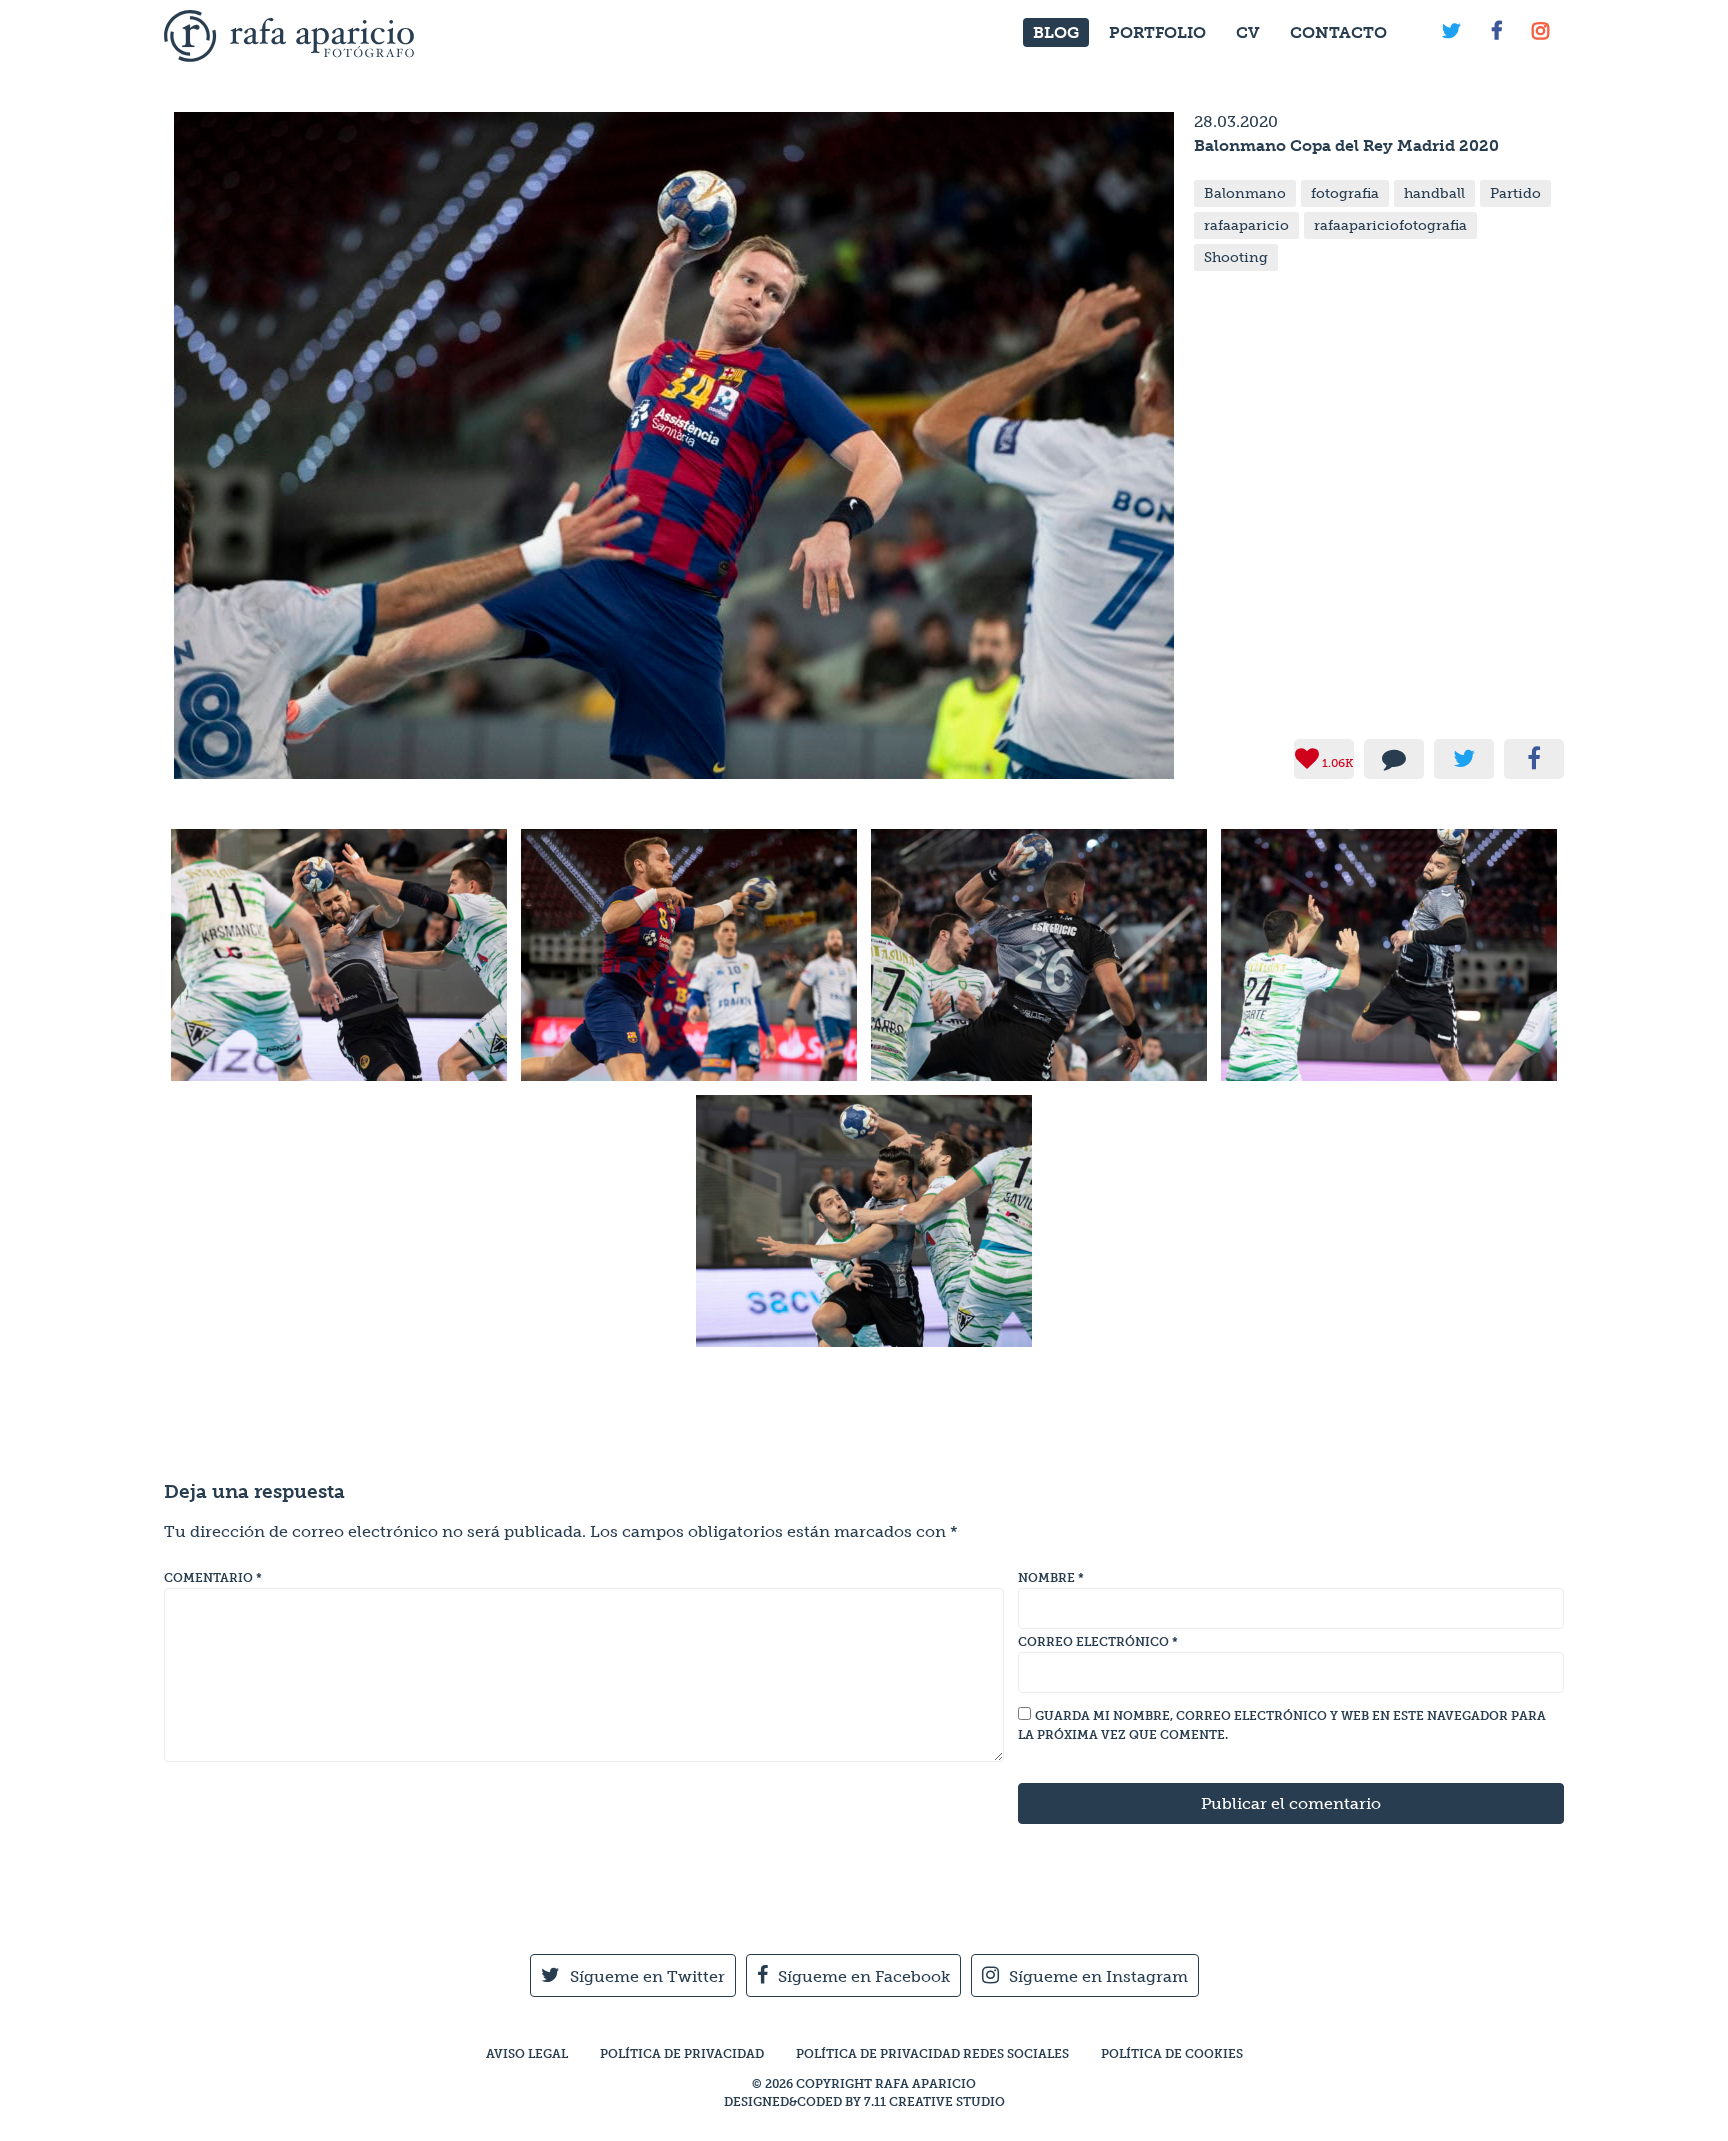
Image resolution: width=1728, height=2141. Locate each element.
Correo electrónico (1098, 1642)
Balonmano (1245, 193)
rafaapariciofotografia (1390, 225)
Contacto (1338, 32)
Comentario (213, 1578)
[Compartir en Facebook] (1534, 759)
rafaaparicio (1246, 225)
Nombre (1051, 1578)
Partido (1515, 193)
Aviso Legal (527, 2054)
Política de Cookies (1172, 2054)
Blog (1056, 32)
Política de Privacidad (682, 2054)
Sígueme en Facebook (864, 1976)
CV (1248, 32)
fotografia (1345, 193)
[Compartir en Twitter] (1464, 759)
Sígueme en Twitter (647, 1976)
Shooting (1236, 257)
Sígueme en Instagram (1098, 1976)
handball (1434, 193)
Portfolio (1157, 32)
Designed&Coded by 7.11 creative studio (864, 2102)
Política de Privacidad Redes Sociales (932, 2054)
